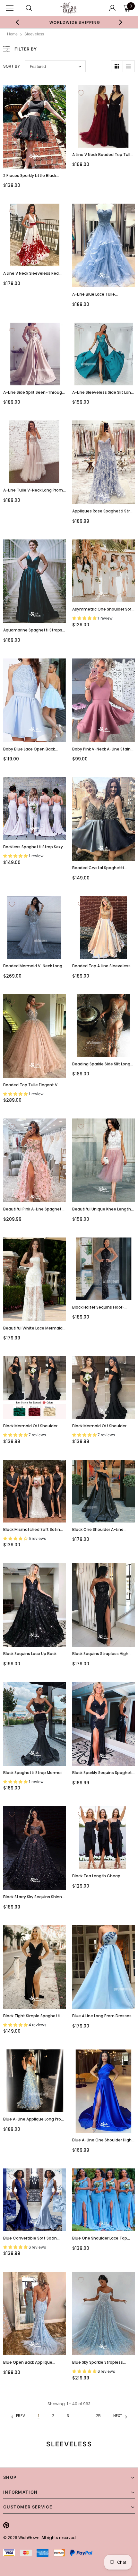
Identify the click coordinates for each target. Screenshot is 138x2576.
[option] (69, 22)
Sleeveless (34, 34)
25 (98, 2416)
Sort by (12, 66)
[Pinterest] (6, 2525)
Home (12, 34)
